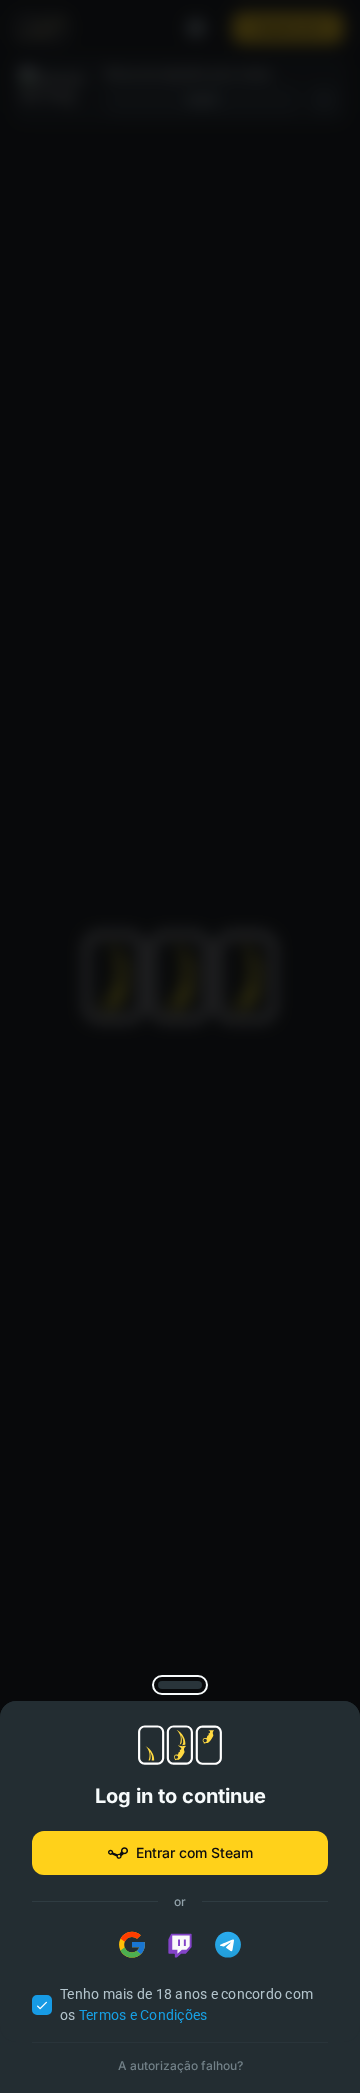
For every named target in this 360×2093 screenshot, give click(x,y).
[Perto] (180, 1685)
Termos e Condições (143, 2015)
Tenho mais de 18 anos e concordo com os (186, 2004)
